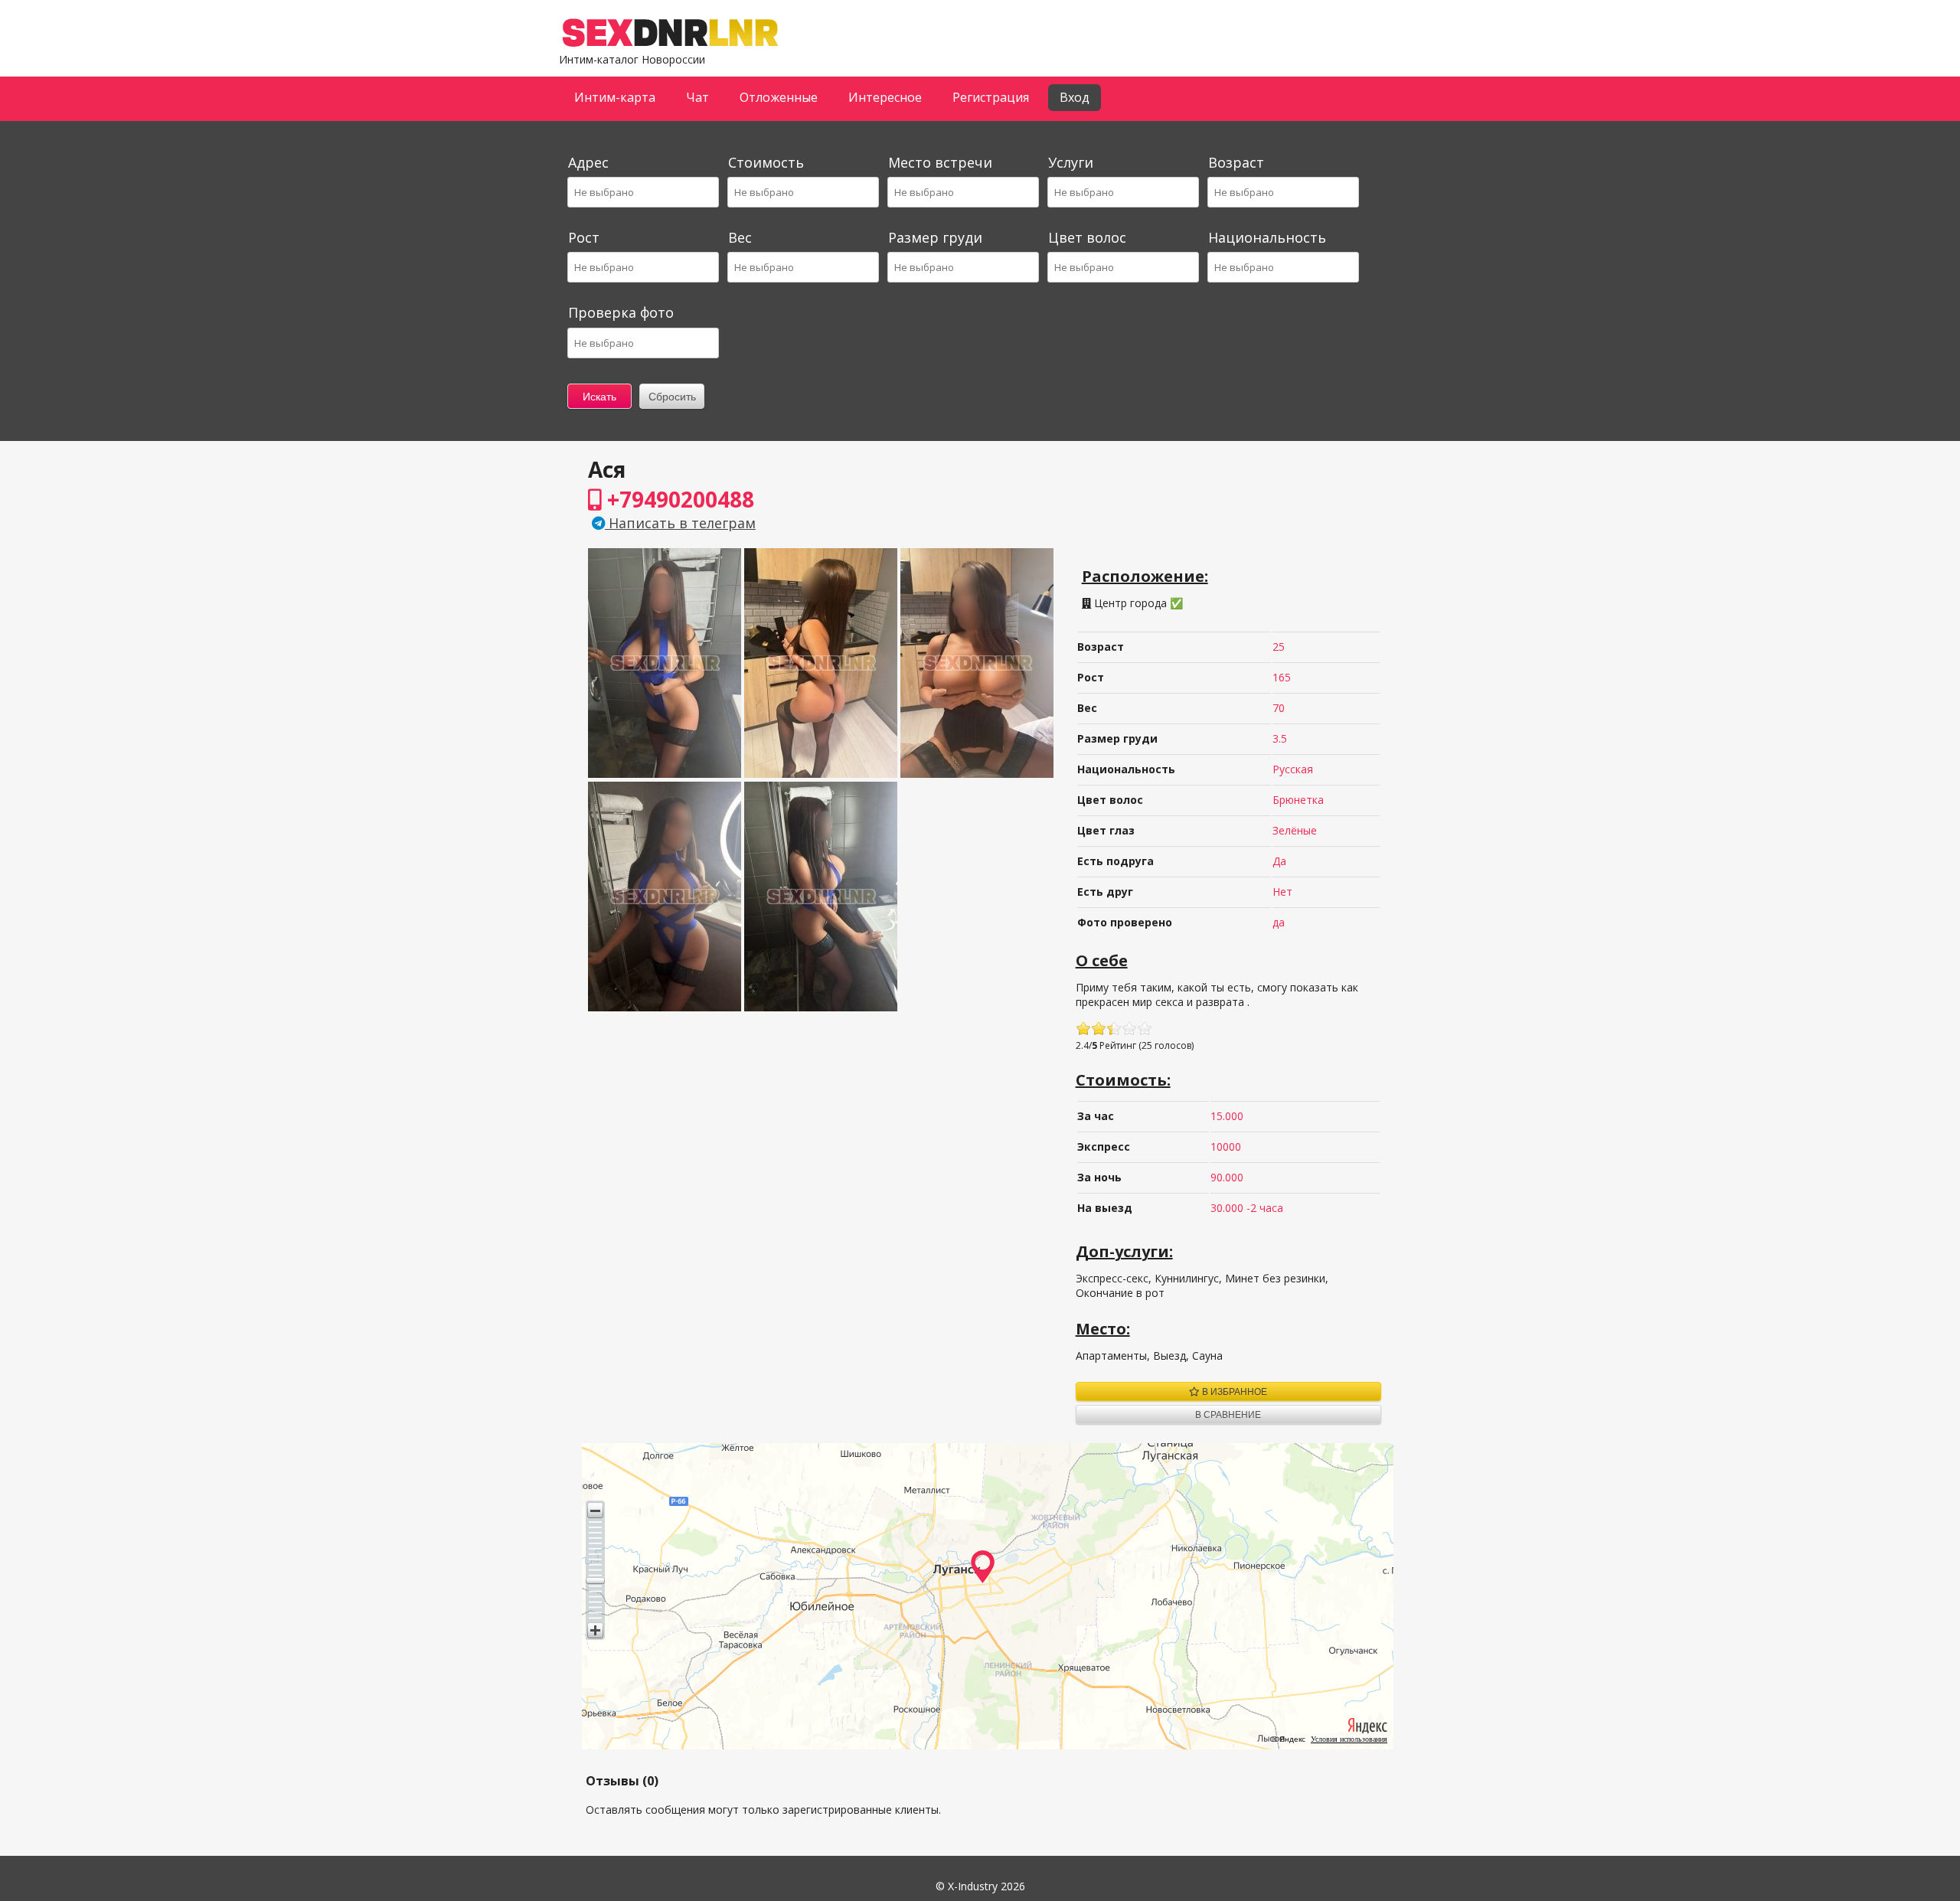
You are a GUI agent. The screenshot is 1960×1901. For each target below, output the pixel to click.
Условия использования (1349, 1739)
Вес (740, 237)
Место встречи (940, 162)
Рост (584, 237)
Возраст (1236, 162)
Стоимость (766, 162)
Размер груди (935, 237)
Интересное (885, 97)
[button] (595, 1510)
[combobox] (642, 192)
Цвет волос (1087, 237)
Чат (697, 97)
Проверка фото (621, 312)
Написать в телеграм (680, 523)
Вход (1075, 97)
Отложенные (779, 97)
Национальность (1267, 237)
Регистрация (991, 97)
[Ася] (665, 774)
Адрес (588, 162)
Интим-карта (615, 97)
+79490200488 (678, 499)
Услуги (1071, 162)
